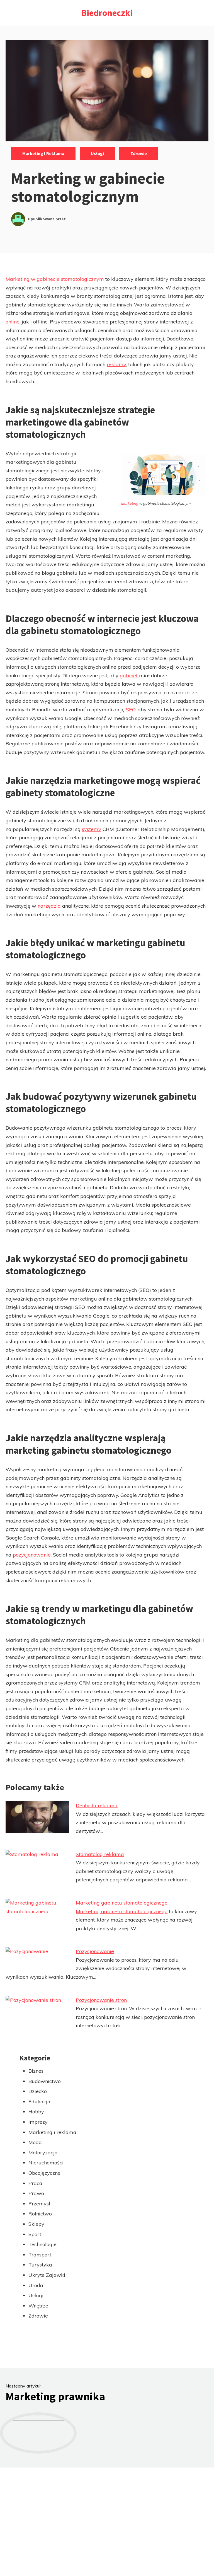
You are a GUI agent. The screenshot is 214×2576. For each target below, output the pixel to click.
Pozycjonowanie (95, 1951)
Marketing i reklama (43, 153)
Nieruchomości (46, 2163)
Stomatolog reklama (100, 1854)
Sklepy (36, 2224)
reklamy (116, 364)
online (13, 322)
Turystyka (40, 2265)
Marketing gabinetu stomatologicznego (122, 1903)
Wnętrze (38, 2306)
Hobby (36, 2112)
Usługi (97, 153)
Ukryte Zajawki (47, 2275)
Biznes (36, 2071)
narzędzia (49, 906)
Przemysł (39, 2204)
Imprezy (38, 2122)
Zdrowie (139, 153)
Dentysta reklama (97, 1805)
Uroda (36, 2285)
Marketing (130, 503)
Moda (35, 2142)
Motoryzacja (43, 2153)
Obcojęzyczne (44, 2173)
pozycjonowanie (32, 1555)
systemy (92, 829)
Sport (35, 2234)
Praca (35, 2183)
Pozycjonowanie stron (101, 2000)
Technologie (42, 2244)
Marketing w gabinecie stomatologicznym (55, 279)
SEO (131, 710)
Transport (40, 2255)
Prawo (36, 2193)
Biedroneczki (107, 13)
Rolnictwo (40, 2214)
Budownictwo (45, 2081)
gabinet (129, 676)
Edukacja (39, 2102)
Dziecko (38, 2091)
